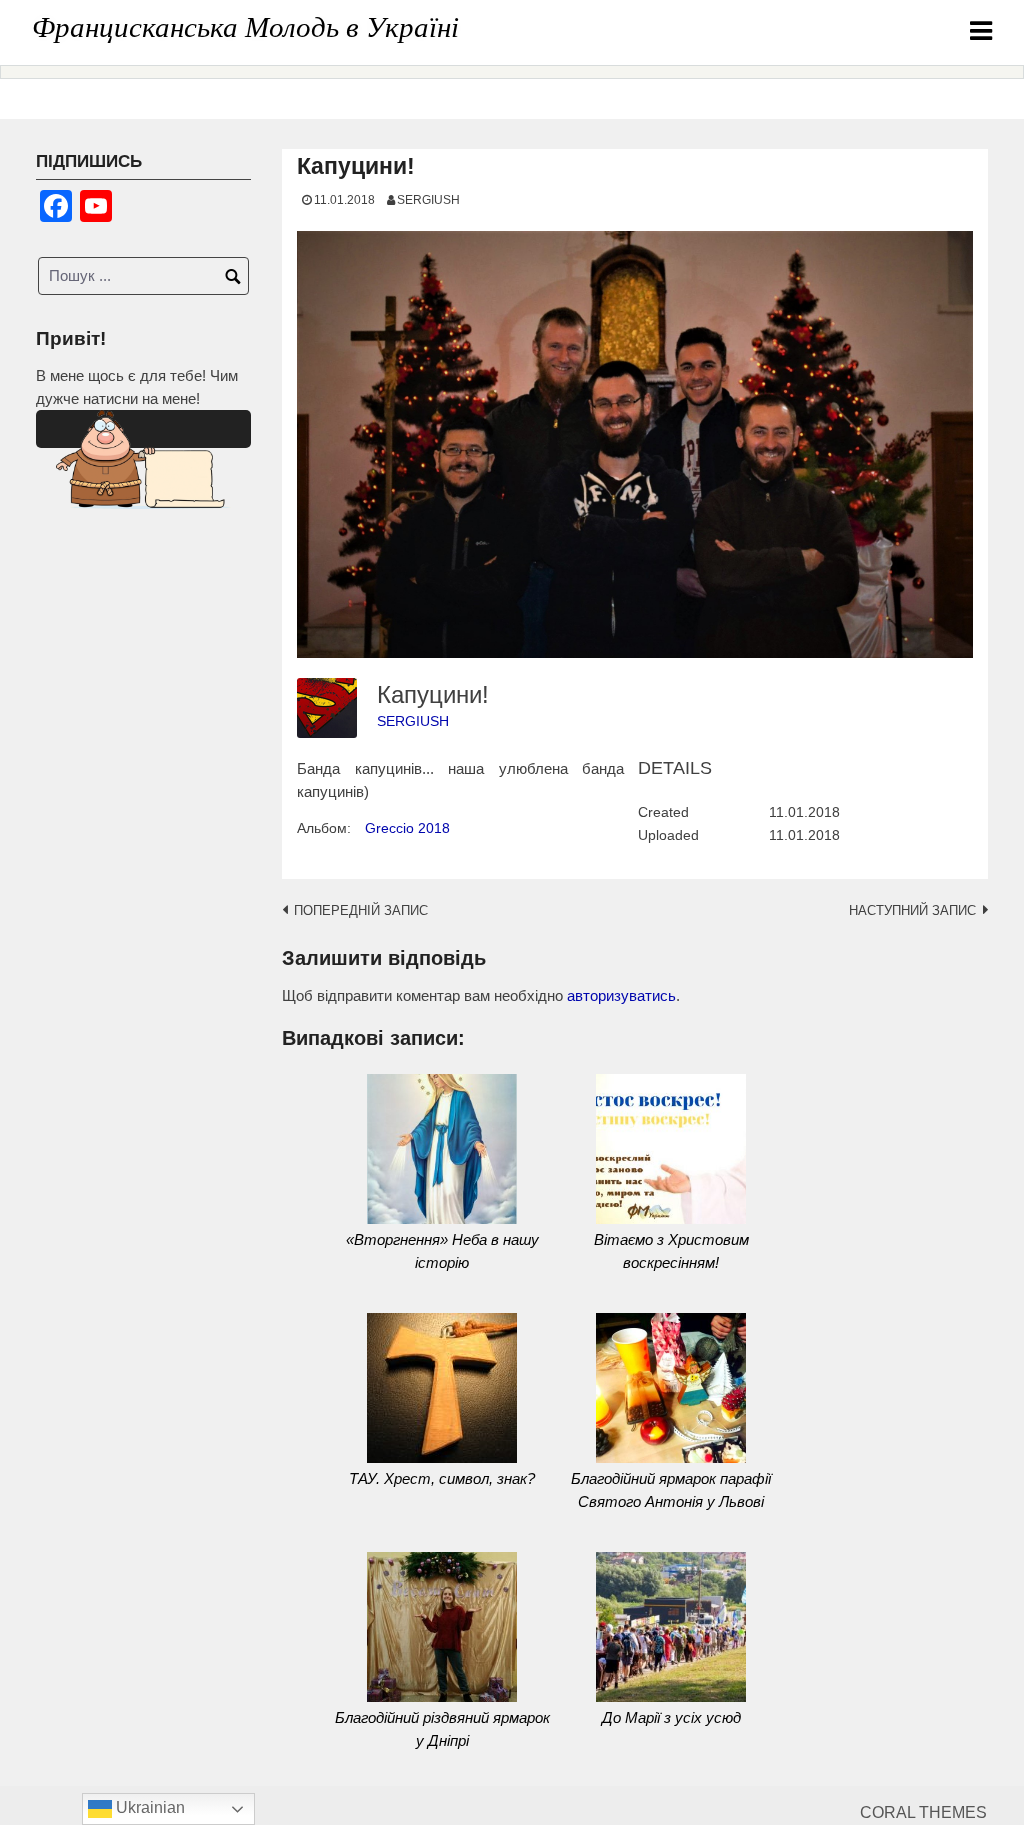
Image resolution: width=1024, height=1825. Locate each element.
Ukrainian (148, 1807)
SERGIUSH (428, 199)
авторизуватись (621, 995)
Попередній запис (361, 910)
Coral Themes (923, 1812)
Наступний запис (912, 910)
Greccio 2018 (407, 828)
